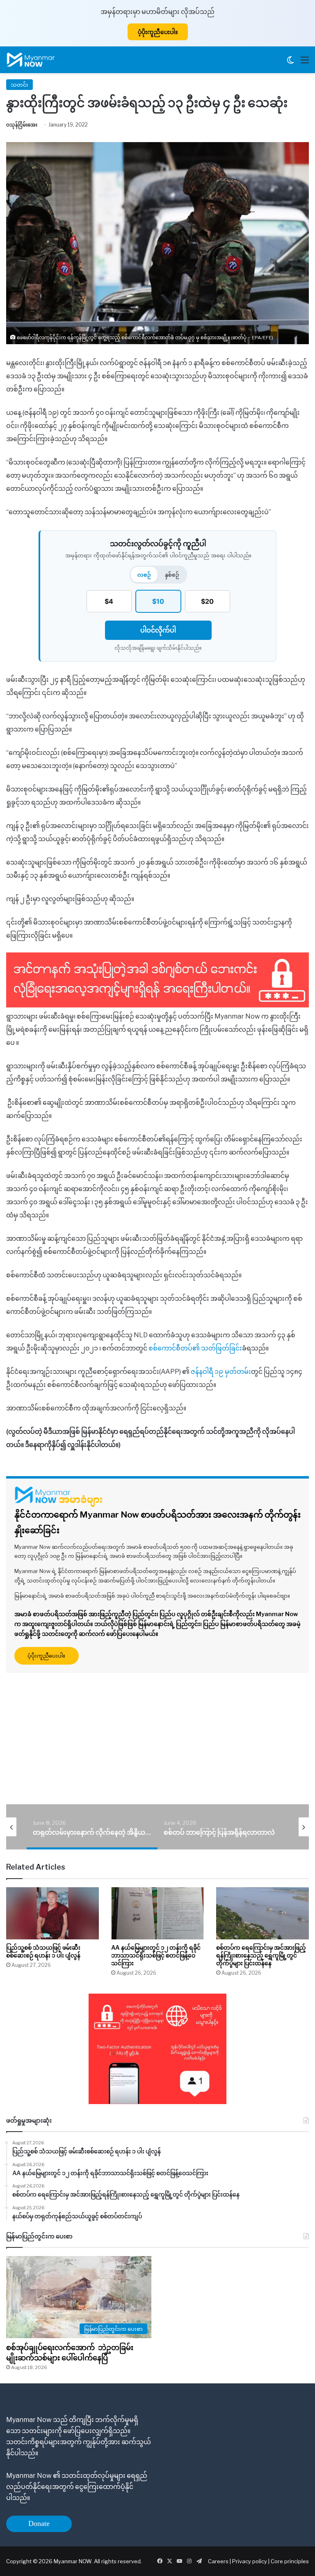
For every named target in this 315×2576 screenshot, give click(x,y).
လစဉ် (144, 575)
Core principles (290, 2561)
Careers (219, 2561)
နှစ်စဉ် (172, 575)
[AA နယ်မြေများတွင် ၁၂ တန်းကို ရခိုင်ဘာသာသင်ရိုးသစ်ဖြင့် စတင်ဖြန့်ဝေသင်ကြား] (157, 1913)
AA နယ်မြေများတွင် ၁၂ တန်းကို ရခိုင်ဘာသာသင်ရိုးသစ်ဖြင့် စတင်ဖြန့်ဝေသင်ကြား (156, 1955)
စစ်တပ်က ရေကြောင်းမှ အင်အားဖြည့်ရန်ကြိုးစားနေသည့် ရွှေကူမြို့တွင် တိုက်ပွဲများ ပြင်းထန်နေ (261, 1955)
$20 (207, 601)
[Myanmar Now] (31, 60)
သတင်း (19, 85)
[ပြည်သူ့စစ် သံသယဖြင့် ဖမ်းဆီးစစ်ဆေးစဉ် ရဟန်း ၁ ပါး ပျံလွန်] (52, 1913)
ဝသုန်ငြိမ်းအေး (22, 125)
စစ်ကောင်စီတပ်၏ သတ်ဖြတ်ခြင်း (195, 1348)
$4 (109, 601)
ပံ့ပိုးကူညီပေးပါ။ (158, 32)
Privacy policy (250, 2561)
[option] (92, 1827)
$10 (158, 601)
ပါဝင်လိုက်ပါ (158, 630)
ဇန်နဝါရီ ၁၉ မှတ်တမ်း (221, 1372)
